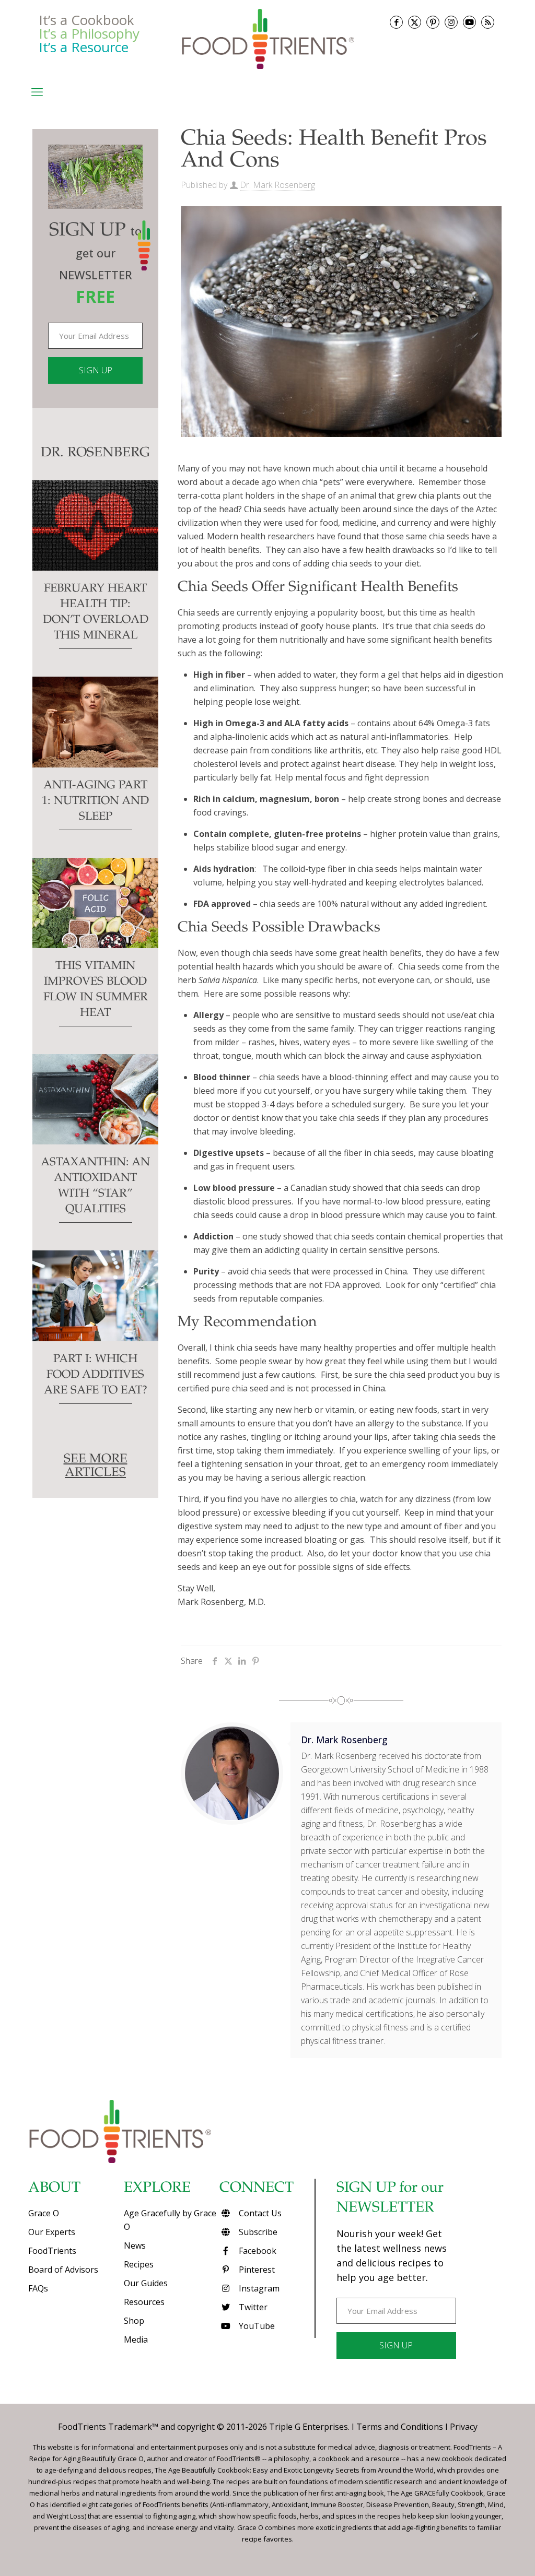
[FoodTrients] (267, 39)
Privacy (464, 2427)
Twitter (252, 2307)
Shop (134, 2321)
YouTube (256, 2326)
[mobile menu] (37, 91)
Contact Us (259, 2213)
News (135, 2246)
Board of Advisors (63, 2270)
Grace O (44, 2213)
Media (136, 2339)
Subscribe (257, 2232)
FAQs (38, 2288)
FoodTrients (52, 2251)
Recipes (139, 2264)
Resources (144, 2302)
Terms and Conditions (400, 2427)
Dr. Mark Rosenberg (277, 185)
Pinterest (256, 2270)
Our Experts (52, 2232)
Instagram (258, 2288)
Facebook (257, 2251)
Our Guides (146, 2283)
